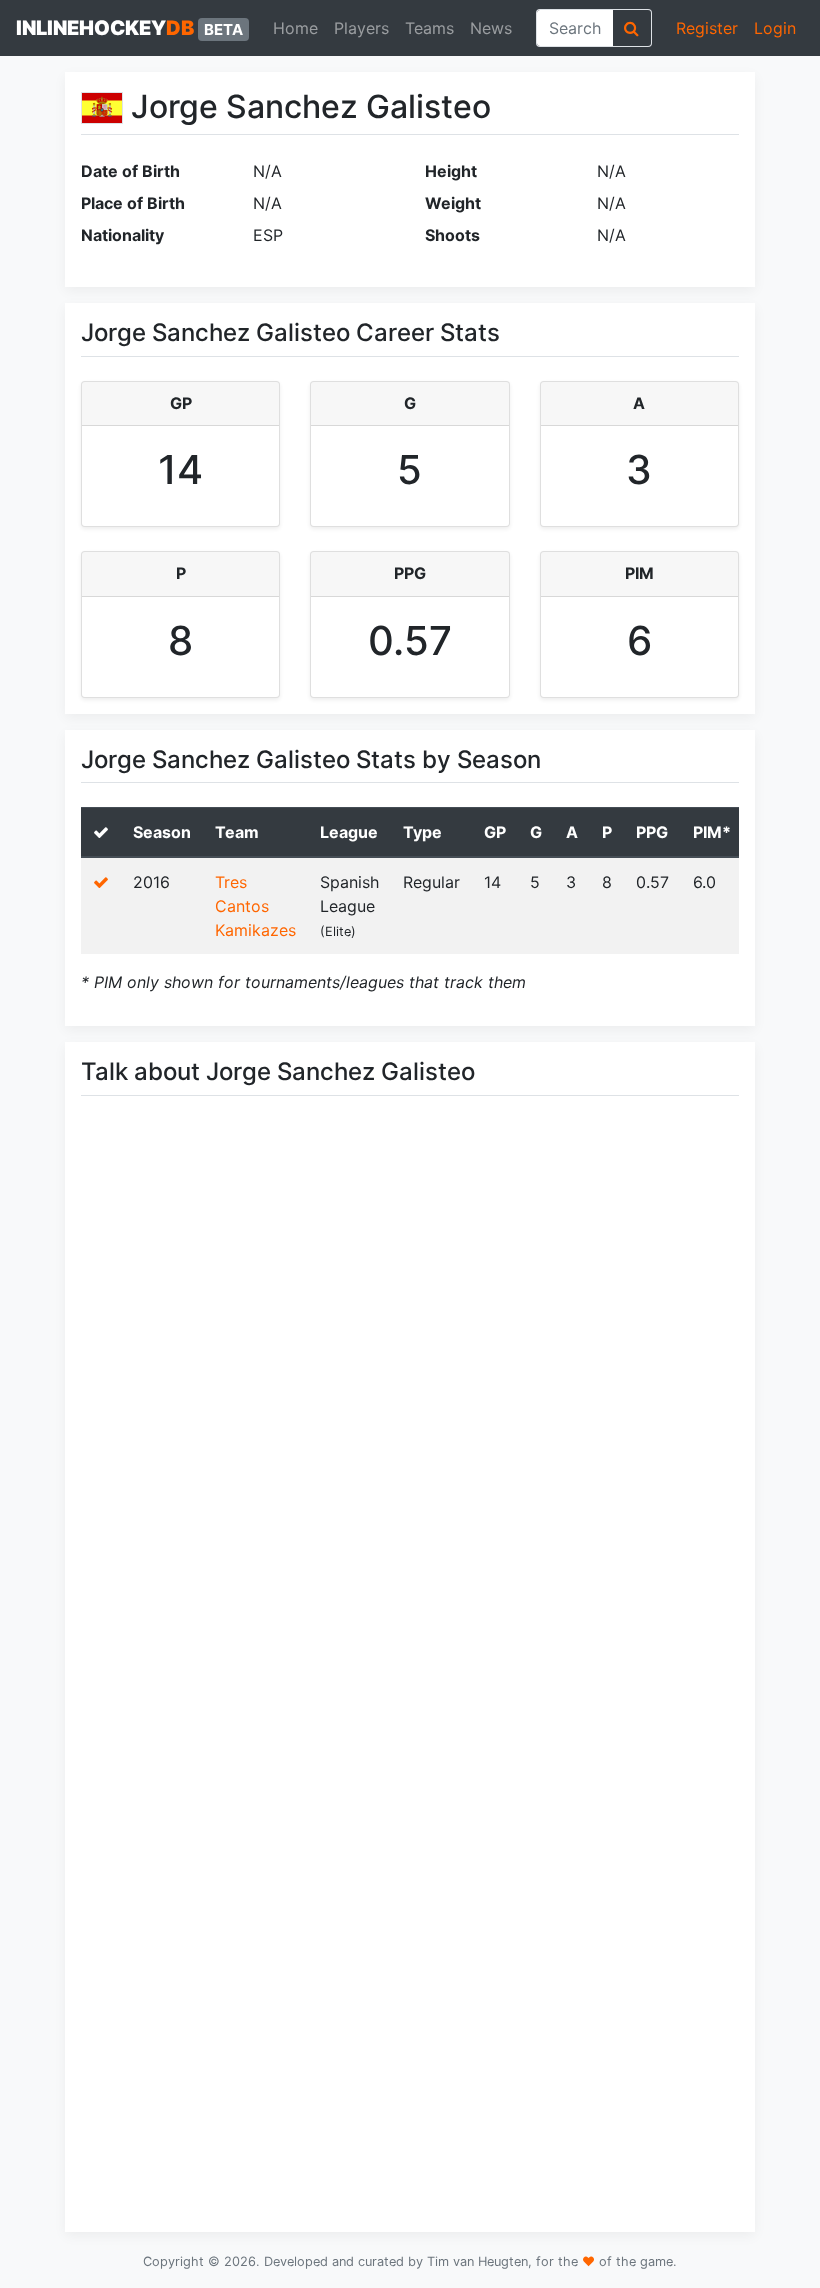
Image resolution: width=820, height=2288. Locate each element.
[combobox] (574, 28)
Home (295, 28)
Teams (429, 28)
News (491, 28)
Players (361, 28)
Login (775, 28)
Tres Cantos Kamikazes (255, 906)
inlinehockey (129, 28)
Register (707, 28)
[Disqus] (410, 1394)
